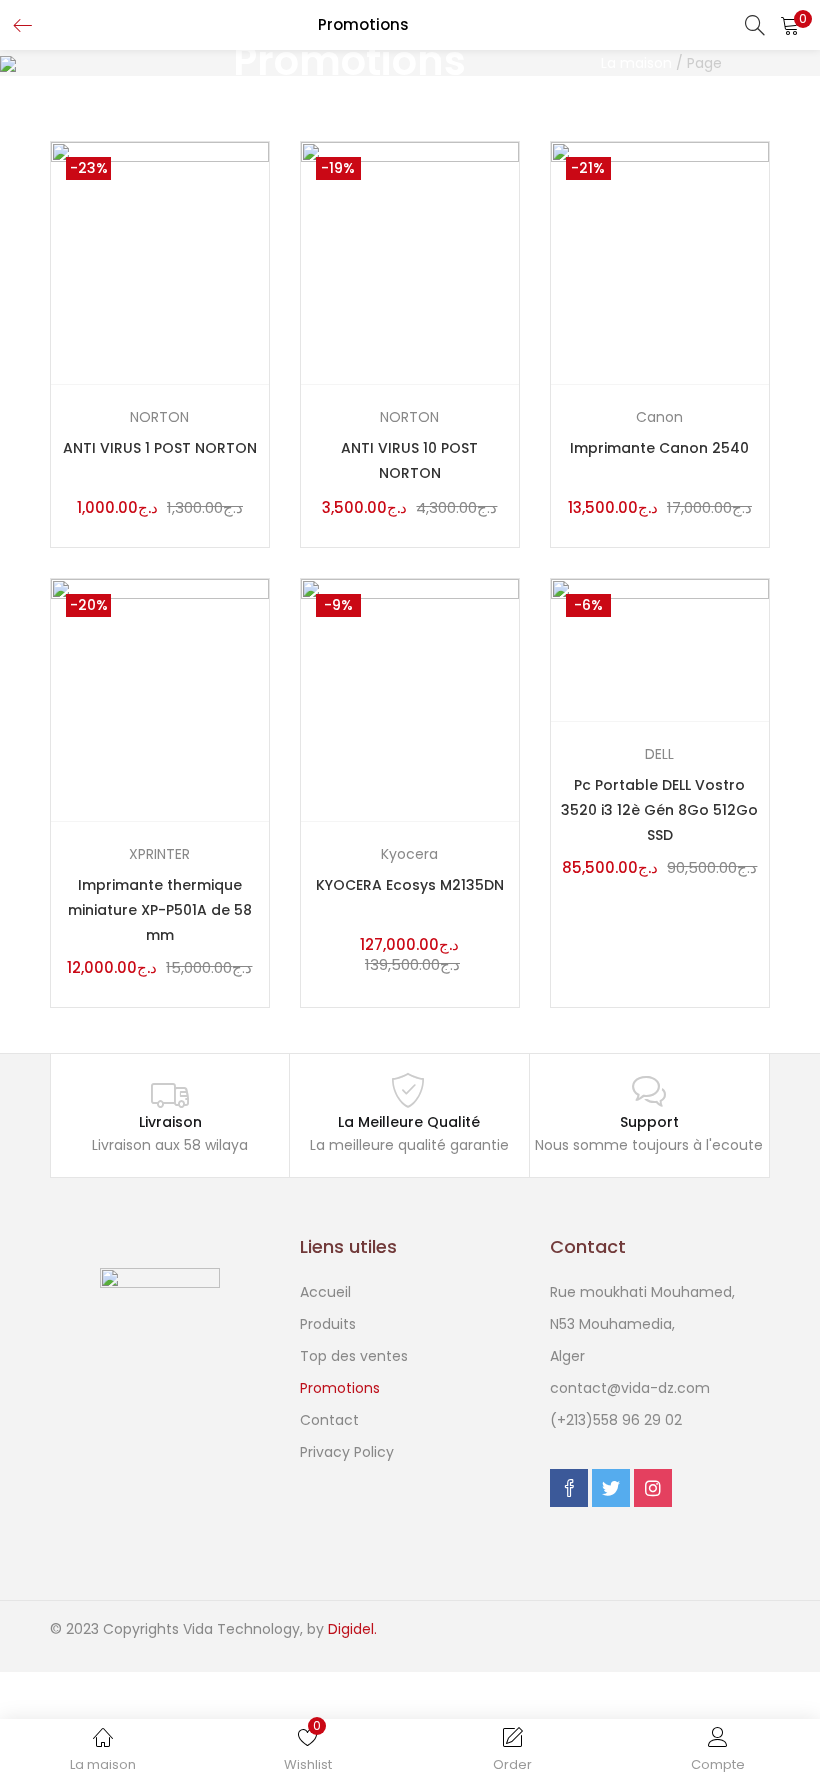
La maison (636, 63)
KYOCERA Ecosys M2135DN (410, 885)
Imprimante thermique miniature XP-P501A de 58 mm (160, 910)
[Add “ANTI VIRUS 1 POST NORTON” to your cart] (257, 272)
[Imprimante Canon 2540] (660, 262)
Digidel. (352, 1629)
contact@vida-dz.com (630, 1388)
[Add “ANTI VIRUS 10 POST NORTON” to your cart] (507, 272)
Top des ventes (354, 1356)
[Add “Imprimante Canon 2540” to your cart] (757, 272)
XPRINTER (159, 854)
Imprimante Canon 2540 (659, 448)
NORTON (159, 417)
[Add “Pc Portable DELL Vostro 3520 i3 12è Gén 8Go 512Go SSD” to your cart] (757, 609)
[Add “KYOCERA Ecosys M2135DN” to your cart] (507, 709)
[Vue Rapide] (257, 362)
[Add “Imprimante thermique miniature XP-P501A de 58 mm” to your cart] (257, 709)
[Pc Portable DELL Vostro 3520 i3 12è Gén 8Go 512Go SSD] (660, 649)
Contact (329, 1420)
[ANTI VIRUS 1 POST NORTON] (160, 262)
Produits (328, 1324)
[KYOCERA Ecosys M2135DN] (410, 699)
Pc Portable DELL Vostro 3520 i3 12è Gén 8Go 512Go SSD (659, 810)
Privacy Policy (347, 1452)
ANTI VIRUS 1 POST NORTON (160, 448)
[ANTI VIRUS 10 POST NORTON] (410, 262)
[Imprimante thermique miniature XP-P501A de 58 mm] (160, 699)
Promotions (340, 1388)
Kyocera (409, 854)
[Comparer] (257, 317)
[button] (790, 25)
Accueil (325, 1292)
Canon (659, 417)
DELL (659, 754)
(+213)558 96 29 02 (616, 1420)
